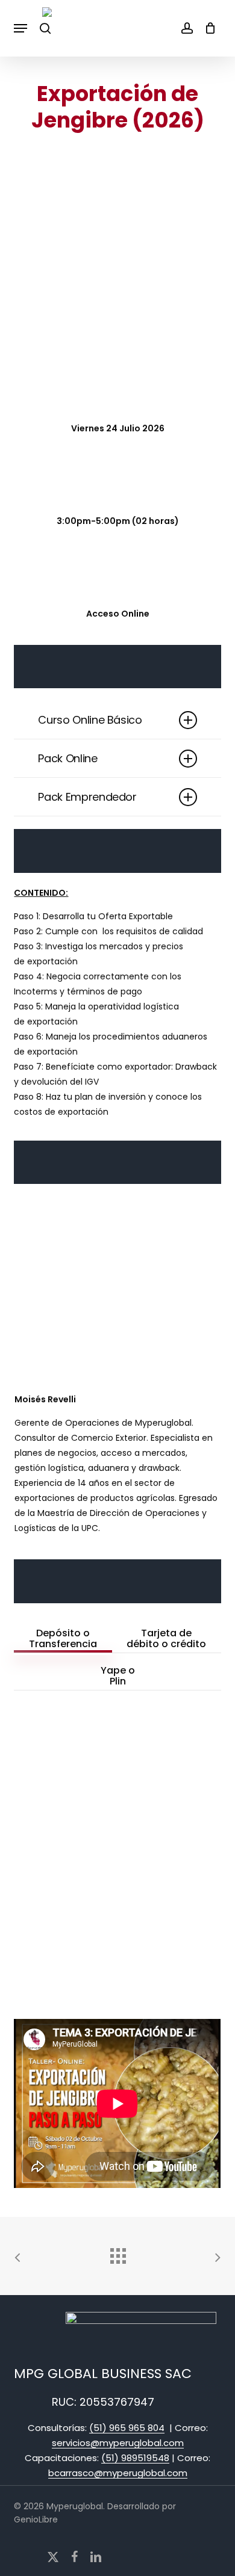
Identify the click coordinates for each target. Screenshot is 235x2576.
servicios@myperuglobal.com (118, 2443)
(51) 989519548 (135, 2458)
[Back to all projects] (117, 2253)
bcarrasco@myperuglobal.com (118, 2473)
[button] (20, 28)
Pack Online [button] (67, 758)
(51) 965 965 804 (127, 2428)
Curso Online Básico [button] (90, 720)
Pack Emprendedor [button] (87, 797)
